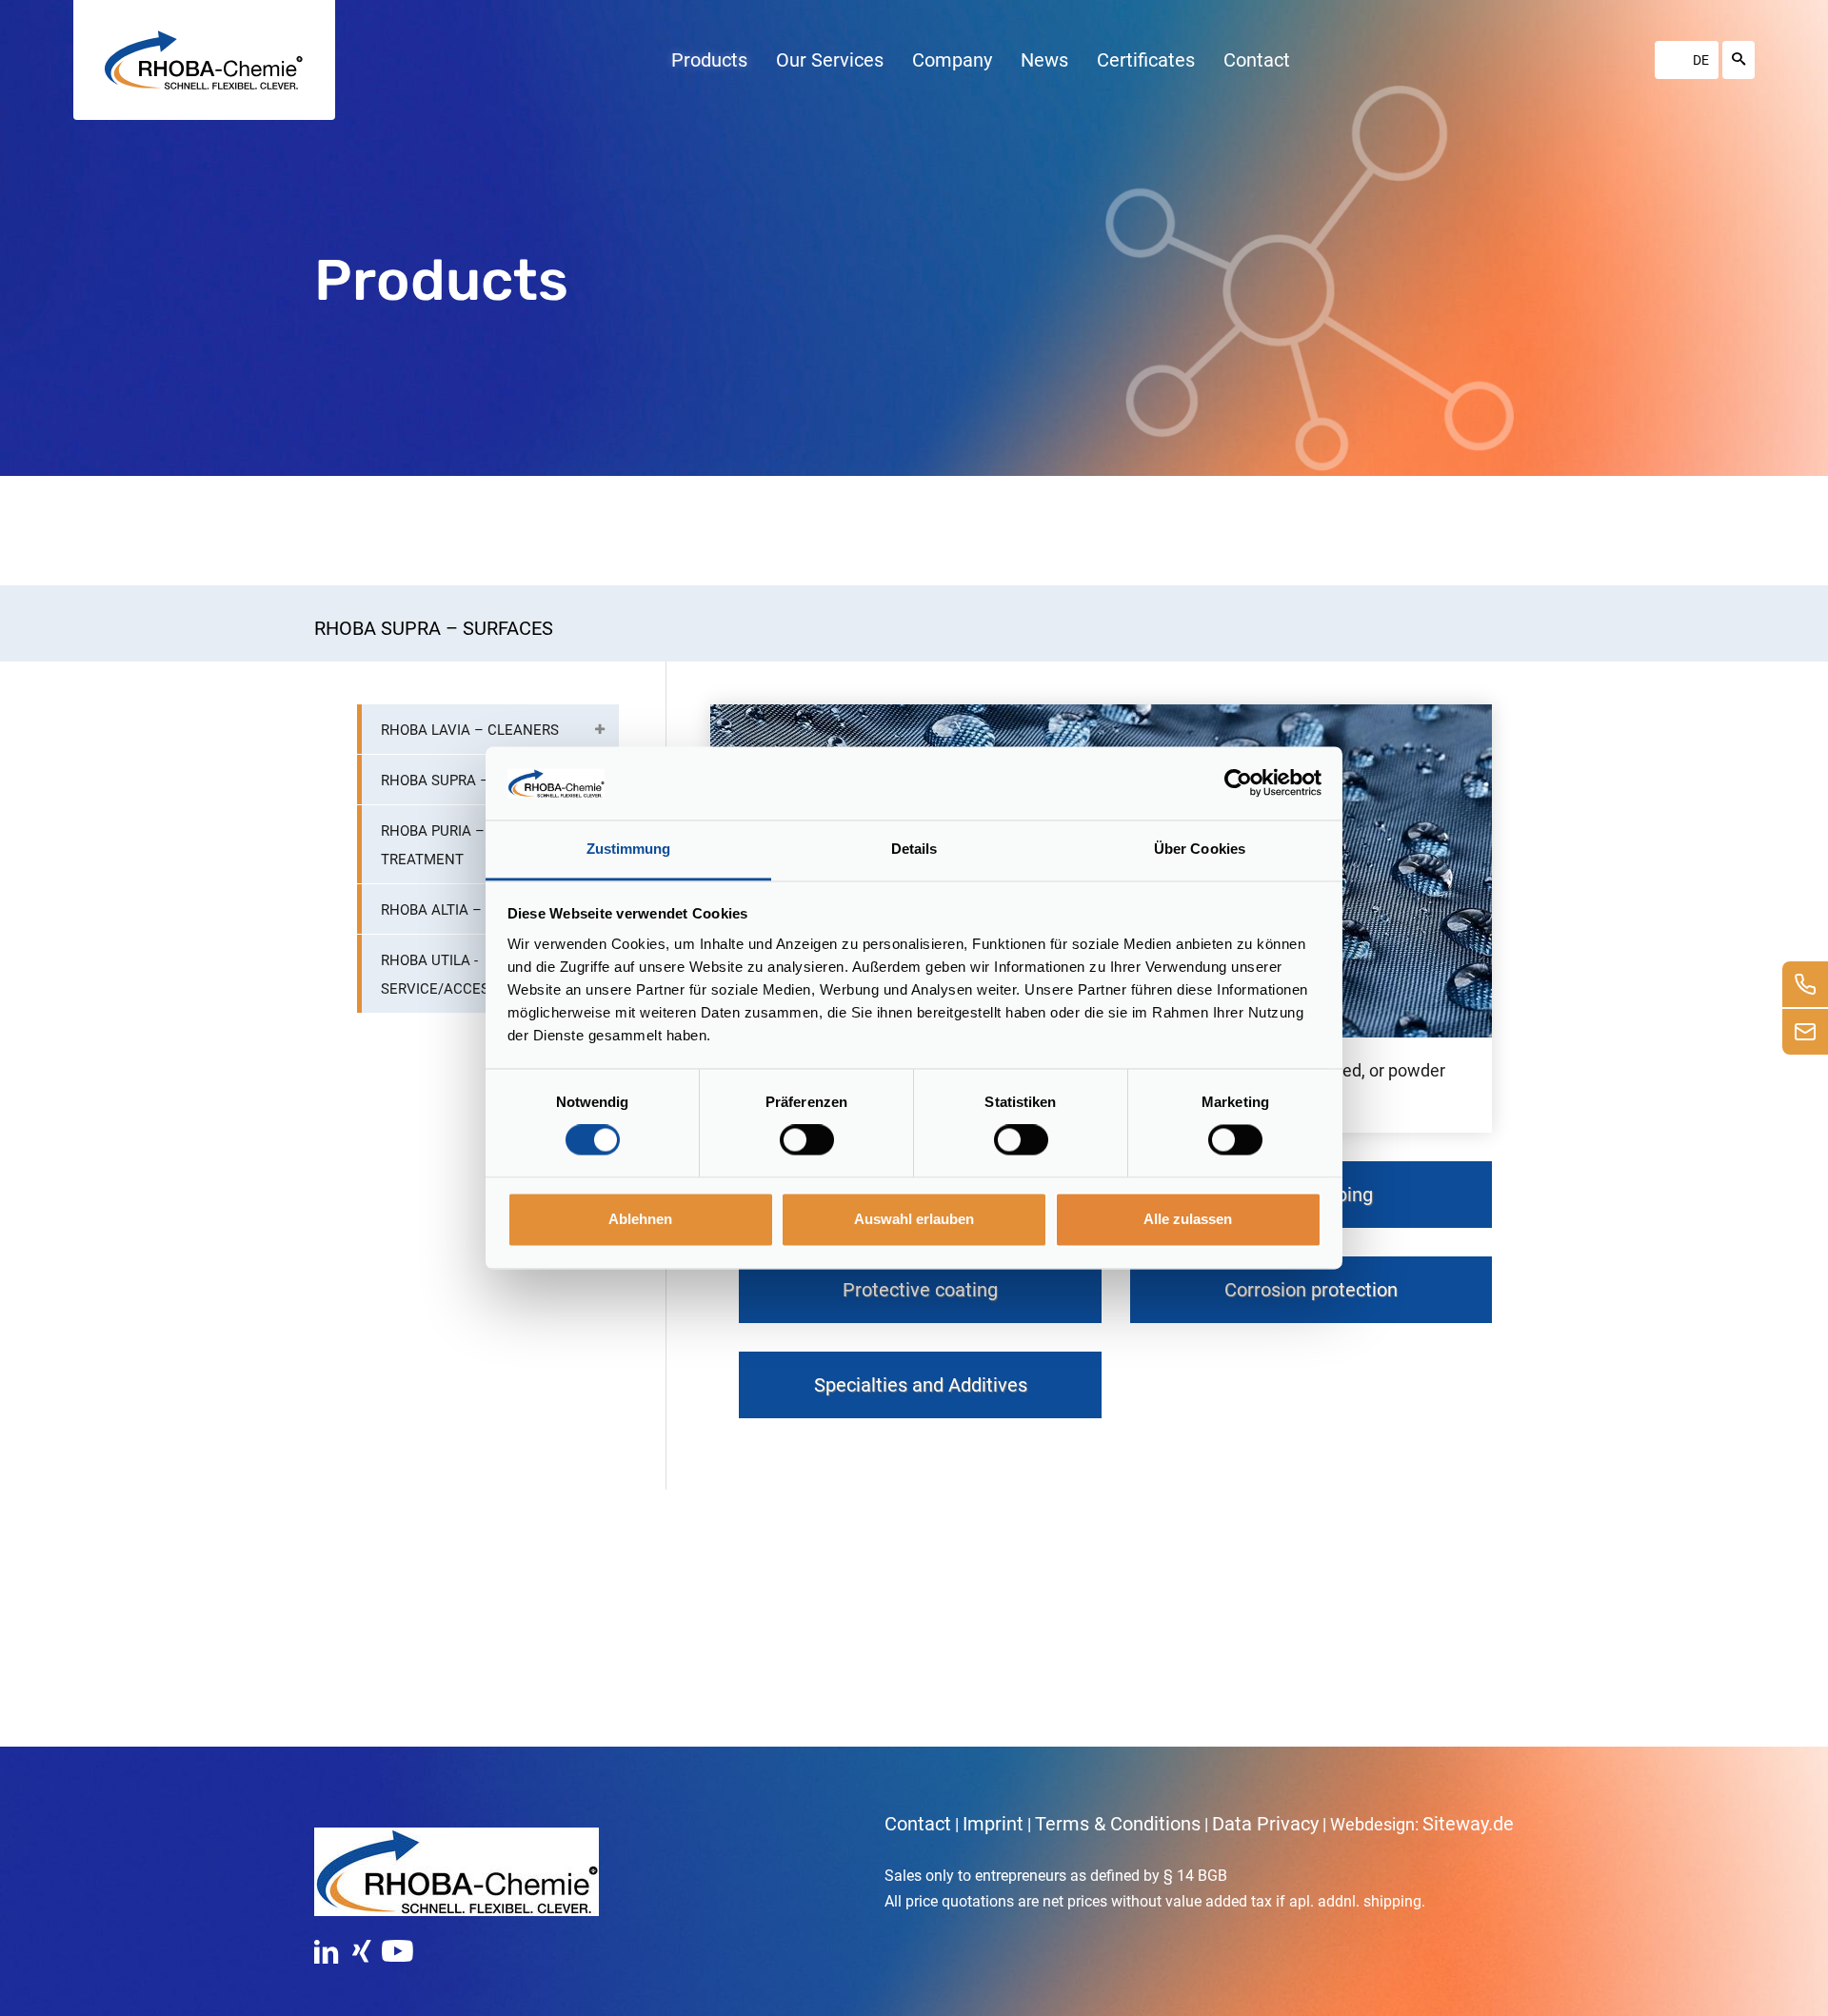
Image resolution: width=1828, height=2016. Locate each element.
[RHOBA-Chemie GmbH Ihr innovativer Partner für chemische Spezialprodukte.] (204, 60)
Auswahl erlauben (914, 1219)
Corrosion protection (1311, 1290)
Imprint (993, 1824)
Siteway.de (1468, 1824)
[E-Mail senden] (1805, 1032)
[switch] (807, 1140)
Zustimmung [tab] (629, 849)
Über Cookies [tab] (1200, 849)
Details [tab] (914, 849)
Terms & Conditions (1118, 1824)
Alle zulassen (1188, 1219)
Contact (918, 1824)
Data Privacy (1265, 1824)
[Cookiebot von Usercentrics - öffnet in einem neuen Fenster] (1238, 783)
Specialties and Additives (921, 1385)
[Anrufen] (1805, 984)
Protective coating (920, 1290)
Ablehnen (640, 1219)
